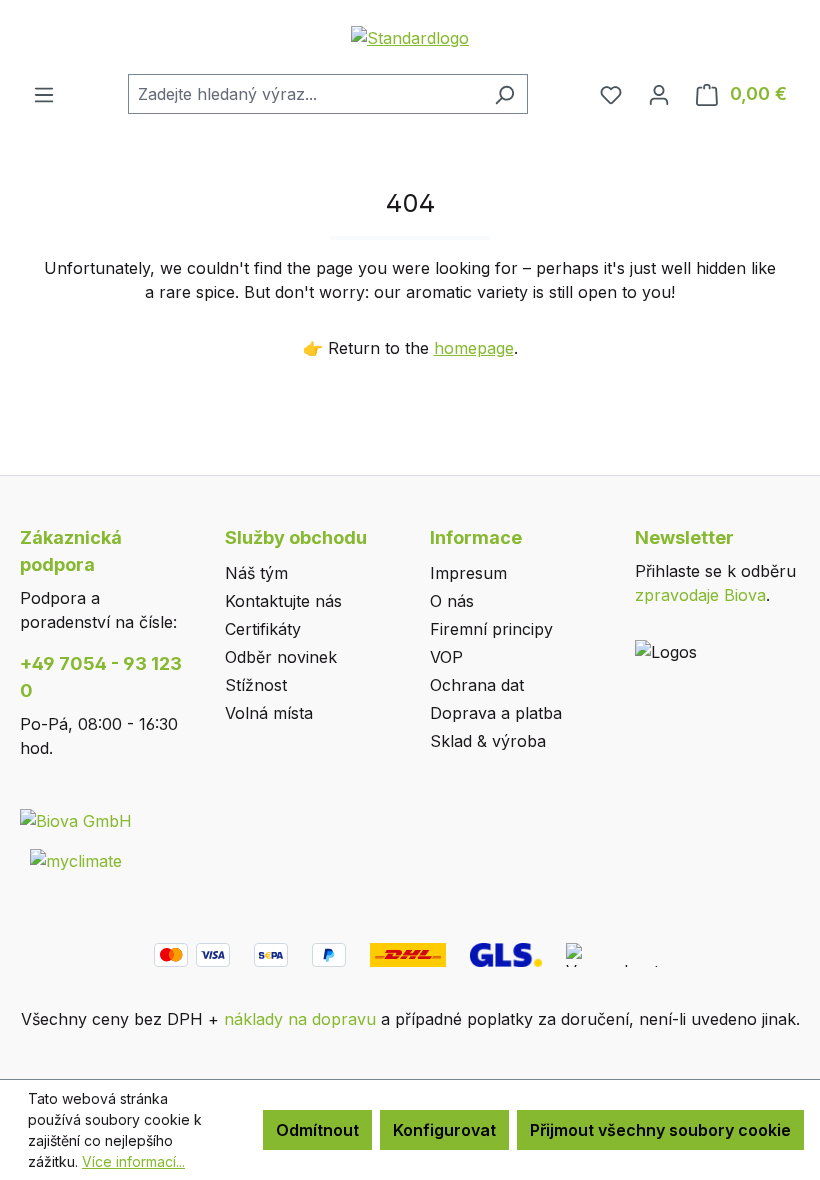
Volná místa (269, 713)
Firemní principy (491, 629)
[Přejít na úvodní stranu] (410, 37)
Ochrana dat (477, 685)
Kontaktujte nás (283, 601)
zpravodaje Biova (700, 595)
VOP (446, 657)
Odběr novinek (281, 657)
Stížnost (256, 685)
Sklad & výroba (488, 741)
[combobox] (305, 94)
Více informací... (133, 1161)
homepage (474, 348)
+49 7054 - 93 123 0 (101, 677)
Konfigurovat (444, 1130)
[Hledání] (504, 94)
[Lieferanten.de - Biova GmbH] (76, 820)
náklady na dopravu (300, 1019)
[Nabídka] (44, 94)
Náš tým (256, 573)
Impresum (468, 573)
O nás (452, 601)
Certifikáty (263, 629)
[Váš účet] (659, 94)
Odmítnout (317, 1130)
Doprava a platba (496, 713)
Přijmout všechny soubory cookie (660, 1130)
